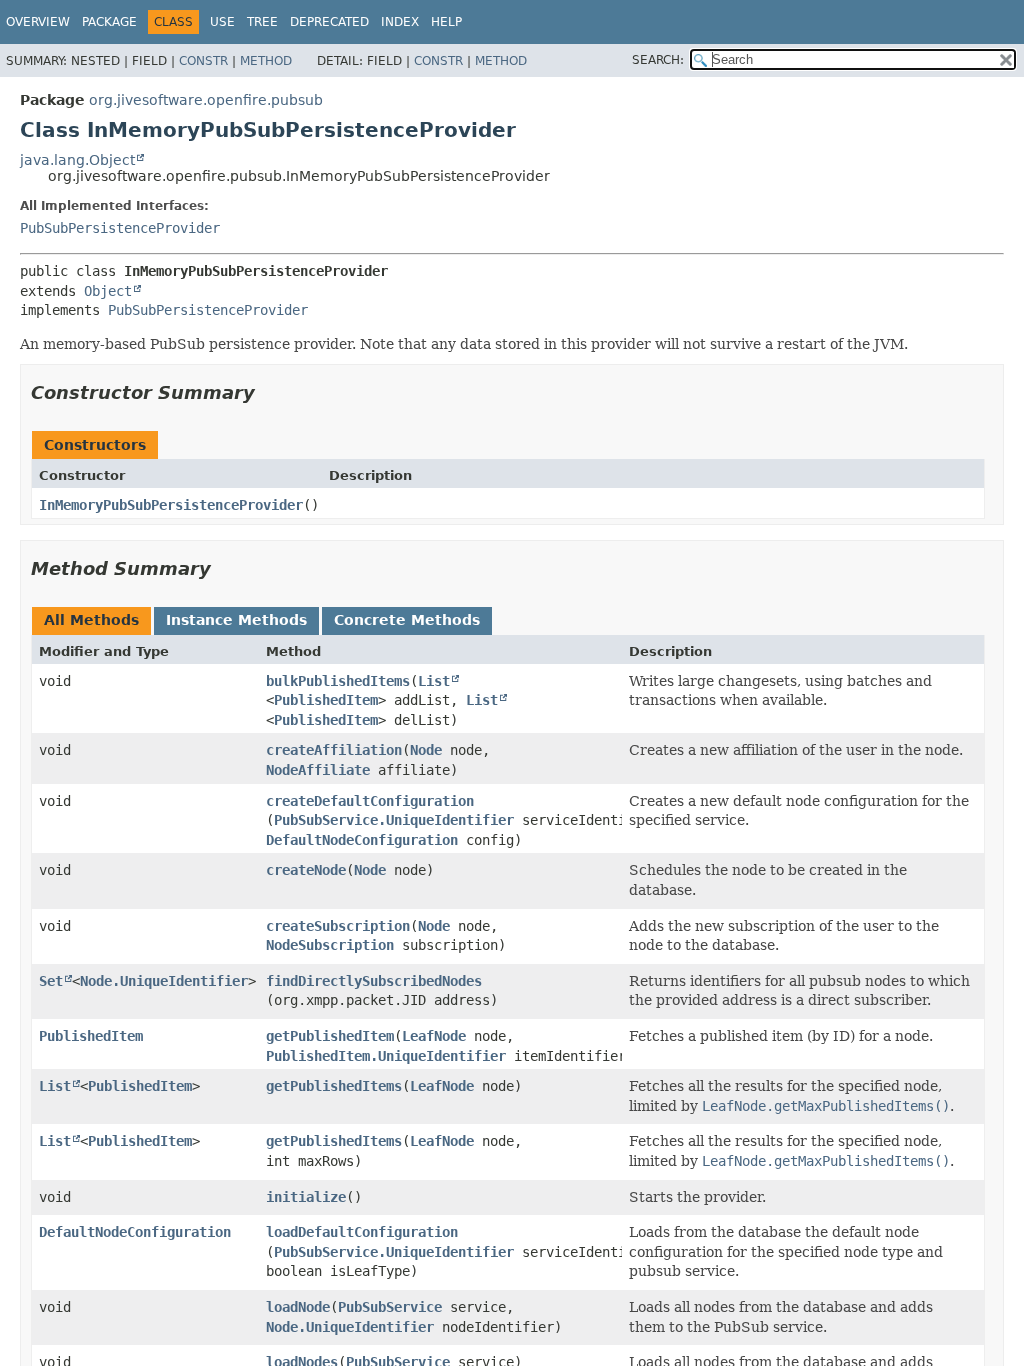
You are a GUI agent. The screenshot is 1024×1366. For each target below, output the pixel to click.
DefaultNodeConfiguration (362, 840)
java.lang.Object (77, 160)
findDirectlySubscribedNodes (374, 981)
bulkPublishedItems (338, 681)
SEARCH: (658, 60)
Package (109, 22)
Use (222, 22)
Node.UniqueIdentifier (164, 981)
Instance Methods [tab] (236, 620)
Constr (203, 61)
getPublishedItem (330, 1036)
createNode (306, 870)
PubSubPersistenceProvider (120, 228)
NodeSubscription (330, 945)
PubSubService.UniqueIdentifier (394, 820)
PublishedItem (326, 700)
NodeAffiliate (318, 770)
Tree (262, 22)
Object (108, 291)
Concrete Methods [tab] (407, 620)
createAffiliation (334, 750)
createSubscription (338, 926)
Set (51, 981)
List (434, 681)
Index (400, 22)
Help (446, 22)
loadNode (298, 1307)
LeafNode (434, 1036)
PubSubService (390, 1307)
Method (266, 61)
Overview (38, 22)
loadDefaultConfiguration (362, 1232)
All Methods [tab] (91, 620)
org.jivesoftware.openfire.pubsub (206, 100)
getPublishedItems (334, 1086)
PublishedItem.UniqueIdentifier (386, 1056)
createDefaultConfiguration (370, 801)
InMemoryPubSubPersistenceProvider (171, 505)
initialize (306, 1197)
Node (426, 750)
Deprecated (329, 22)
